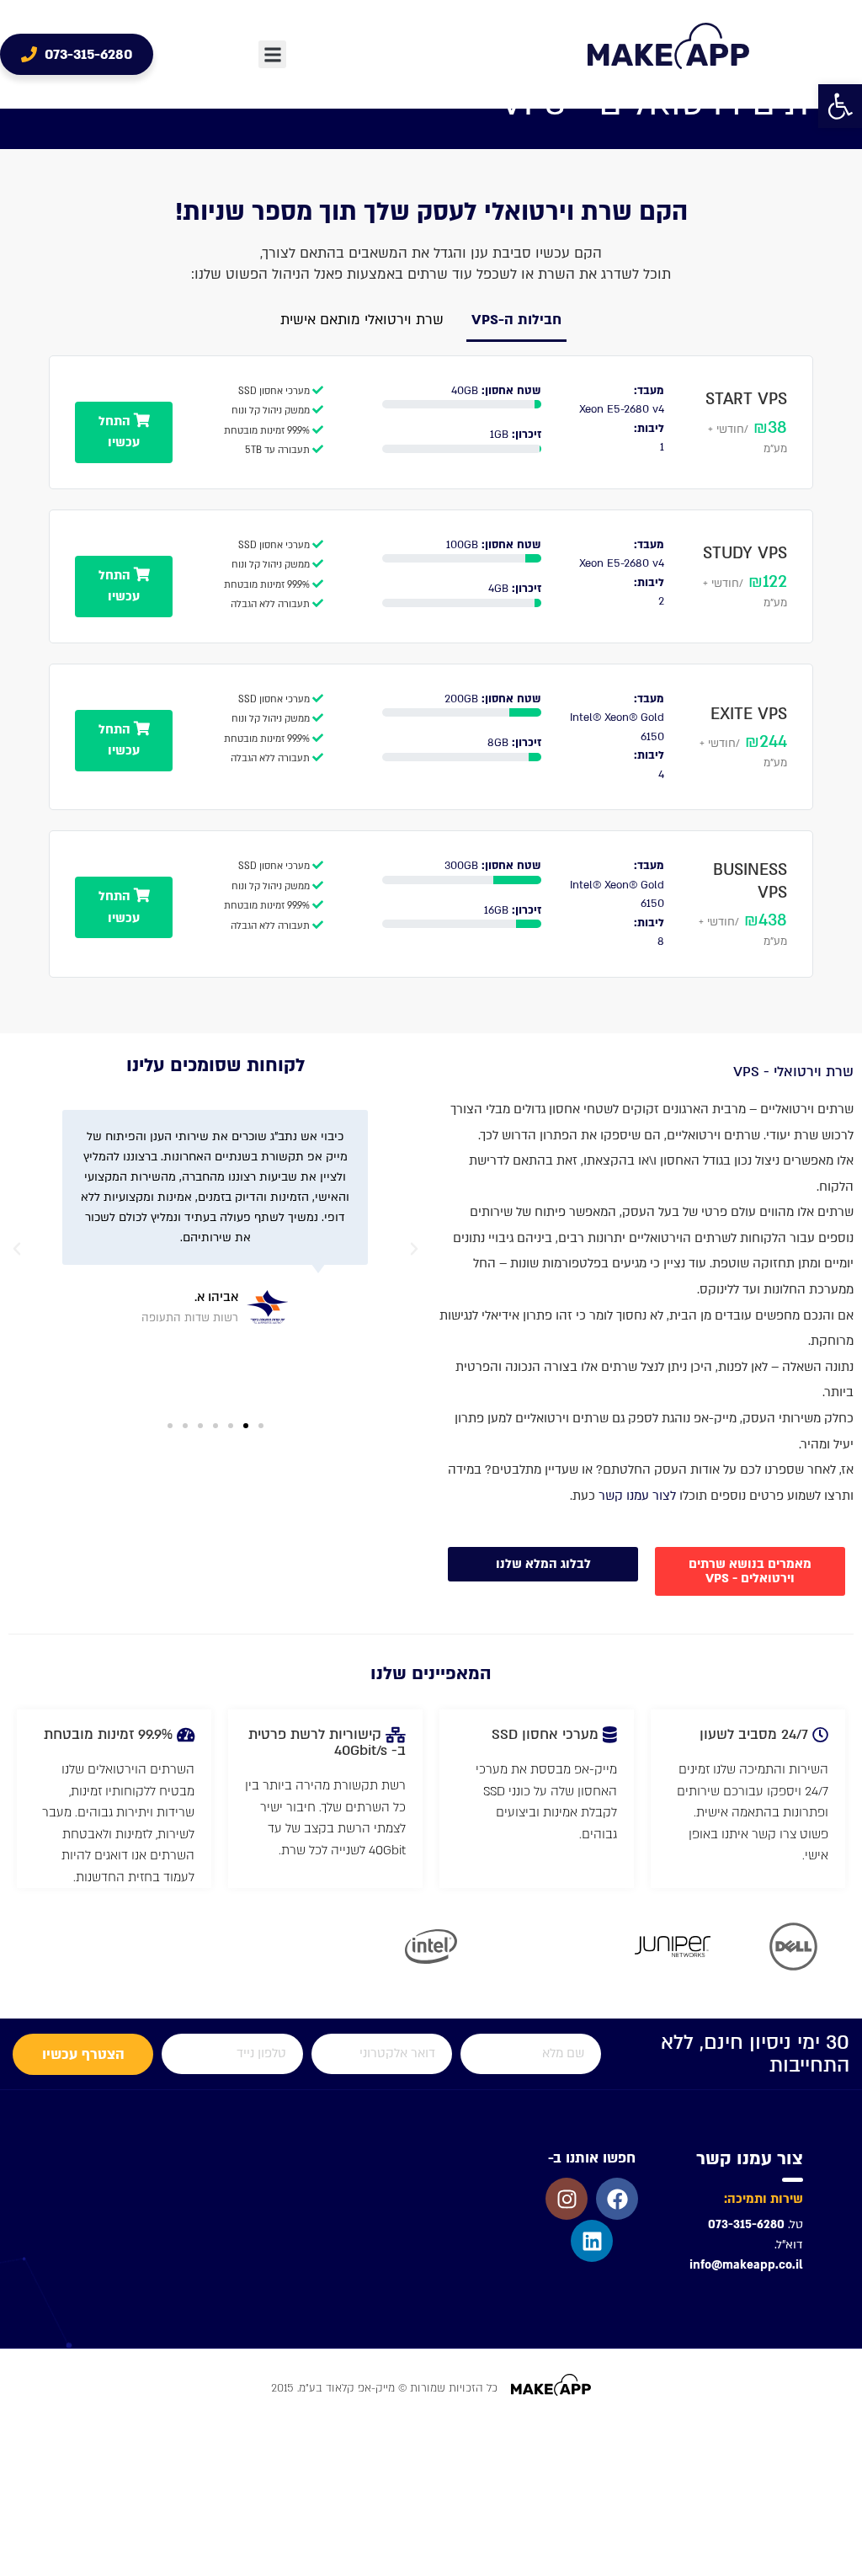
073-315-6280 (746, 2224)
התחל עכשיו (120, 432)
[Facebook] (617, 2199)
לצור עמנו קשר (637, 1496)
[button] (840, 106)
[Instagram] (567, 2199)
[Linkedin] (592, 2241)
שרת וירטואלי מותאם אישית (362, 320)
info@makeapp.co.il (746, 2265)
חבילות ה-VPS (516, 320)
